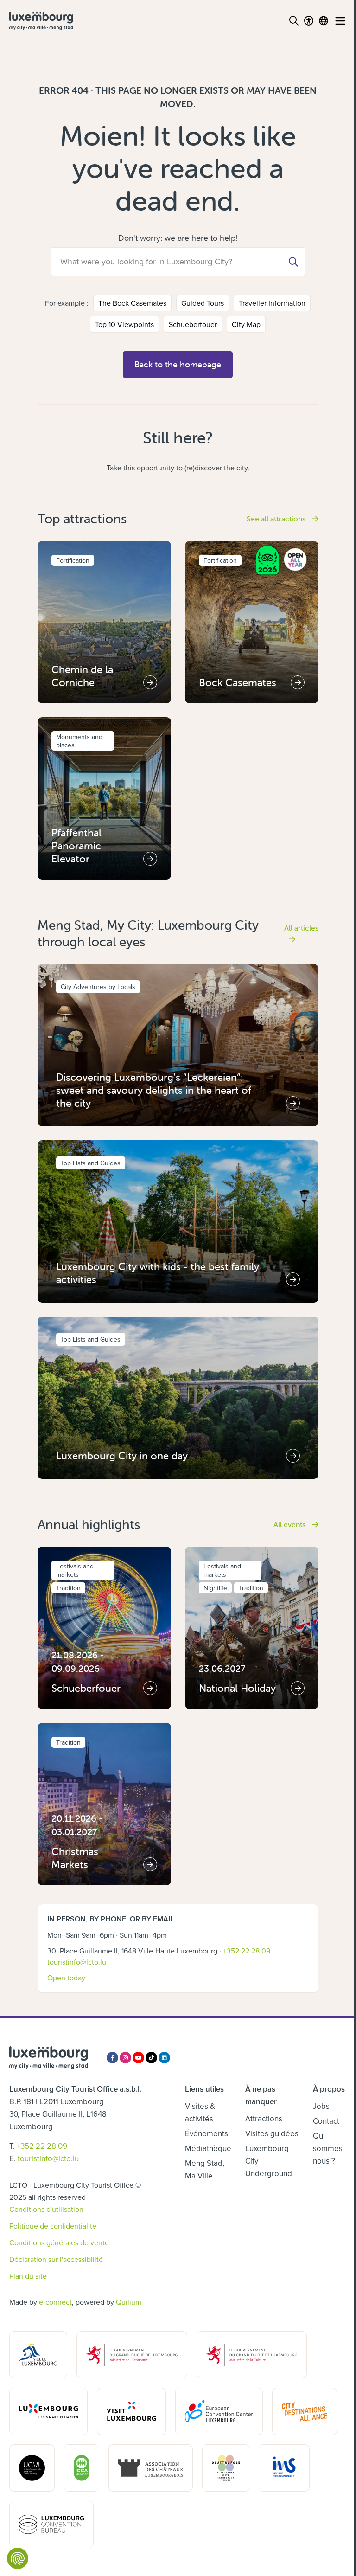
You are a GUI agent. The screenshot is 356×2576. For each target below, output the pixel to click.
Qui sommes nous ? (328, 2148)
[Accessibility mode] (309, 21)
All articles (301, 928)
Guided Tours (203, 303)
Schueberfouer (193, 324)
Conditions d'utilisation (46, 2209)
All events (290, 1524)
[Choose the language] (324, 21)
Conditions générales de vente (59, 2242)
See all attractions (277, 519)
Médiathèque (208, 2148)
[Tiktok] (151, 2058)
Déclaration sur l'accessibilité (56, 2259)
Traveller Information (272, 303)
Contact (326, 2121)
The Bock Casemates (132, 303)
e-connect (55, 2302)
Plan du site (28, 2276)
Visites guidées (272, 2133)
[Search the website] (294, 21)
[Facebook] (112, 2058)
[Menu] (340, 21)
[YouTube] (138, 2058)
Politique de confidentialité (53, 2226)
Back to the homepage (178, 364)
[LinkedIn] (164, 2058)
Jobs (321, 2106)
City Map (246, 324)
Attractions (264, 2119)
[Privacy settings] (18, 2558)
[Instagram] (125, 2058)
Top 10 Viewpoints (124, 324)
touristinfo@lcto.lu (77, 1962)
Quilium (129, 2302)
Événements (207, 2133)
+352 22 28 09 (247, 1951)
